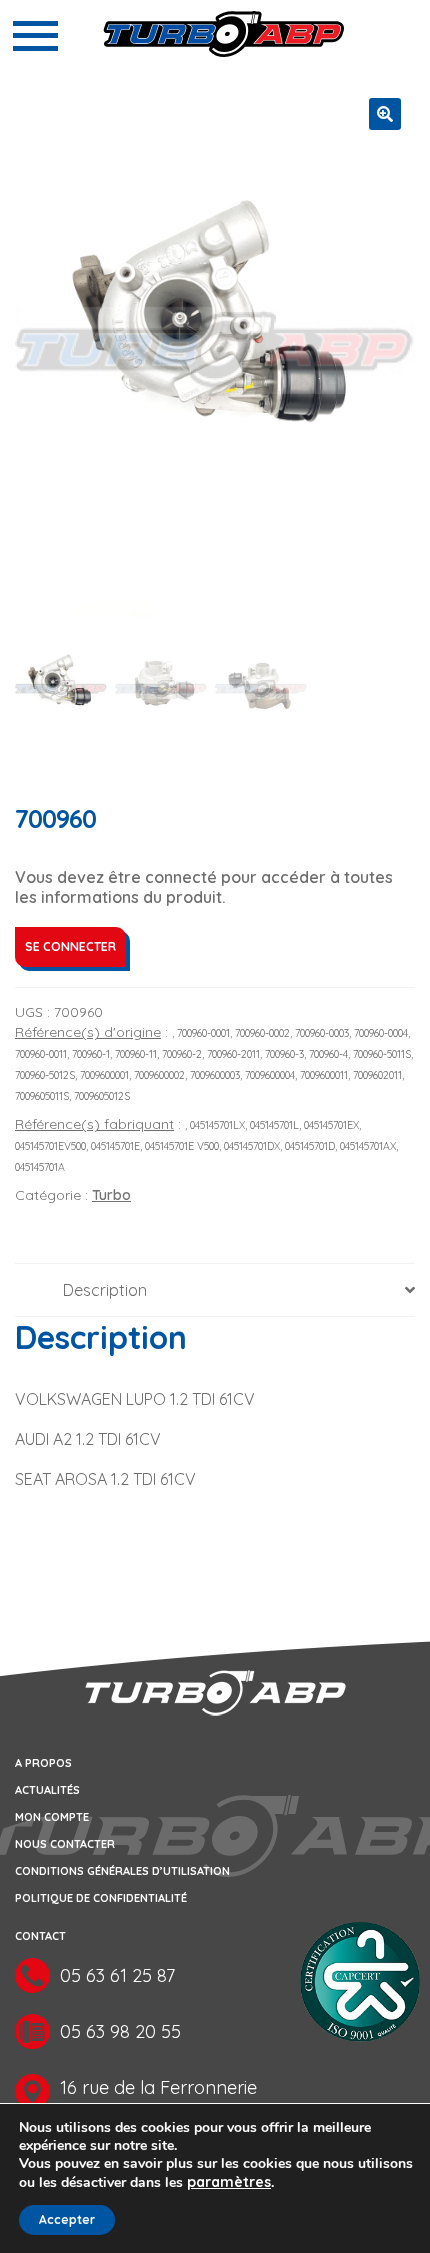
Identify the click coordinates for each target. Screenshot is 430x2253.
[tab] (215, 1290)
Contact (40, 1936)
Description (105, 1290)
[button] (385, 114)
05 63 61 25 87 (117, 1975)
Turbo (111, 1195)
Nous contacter (65, 1844)
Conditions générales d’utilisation (122, 1871)
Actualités (47, 1790)
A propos (43, 1763)
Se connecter (70, 946)
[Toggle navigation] (35, 36)
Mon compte (52, 1817)
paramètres (229, 2182)
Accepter (67, 2219)
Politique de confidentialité (101, 1898)
